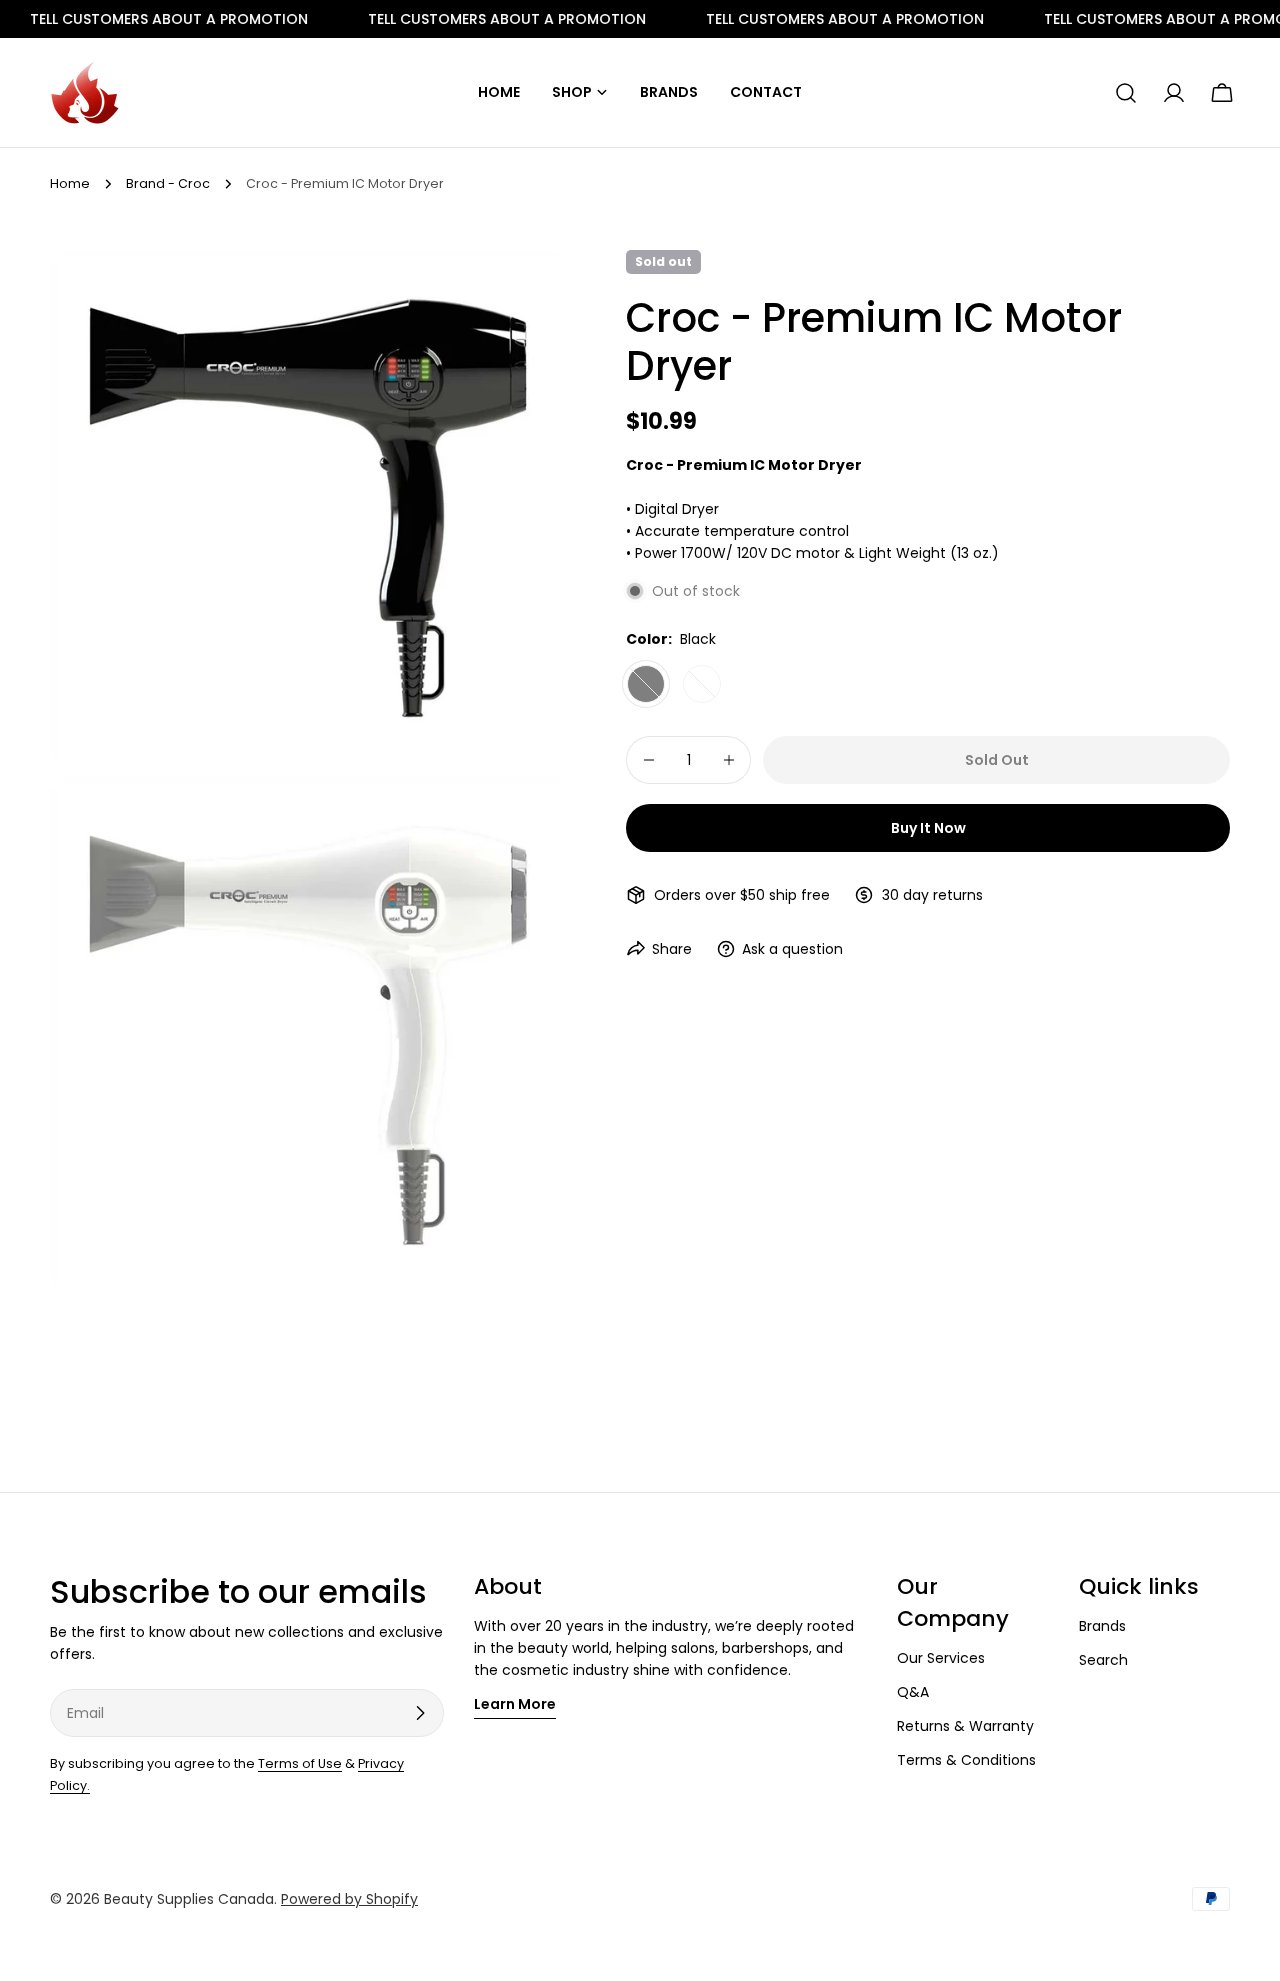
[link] (463, 19)
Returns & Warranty (965, 1726)
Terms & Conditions (966, 1760)
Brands (1102, 1626)
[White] (702, 684)
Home (70, 183)
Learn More (515, 1704)
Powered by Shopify (349, 1899)
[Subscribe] (420, 1713)
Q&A (913, 1692)
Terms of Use (300, 1763)
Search (1103, 1660)
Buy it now (928, 828)
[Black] (646, 684)
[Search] (1126, 93)
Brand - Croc (168, 183)
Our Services (941, 1658)
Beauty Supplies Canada (189, 1899)
